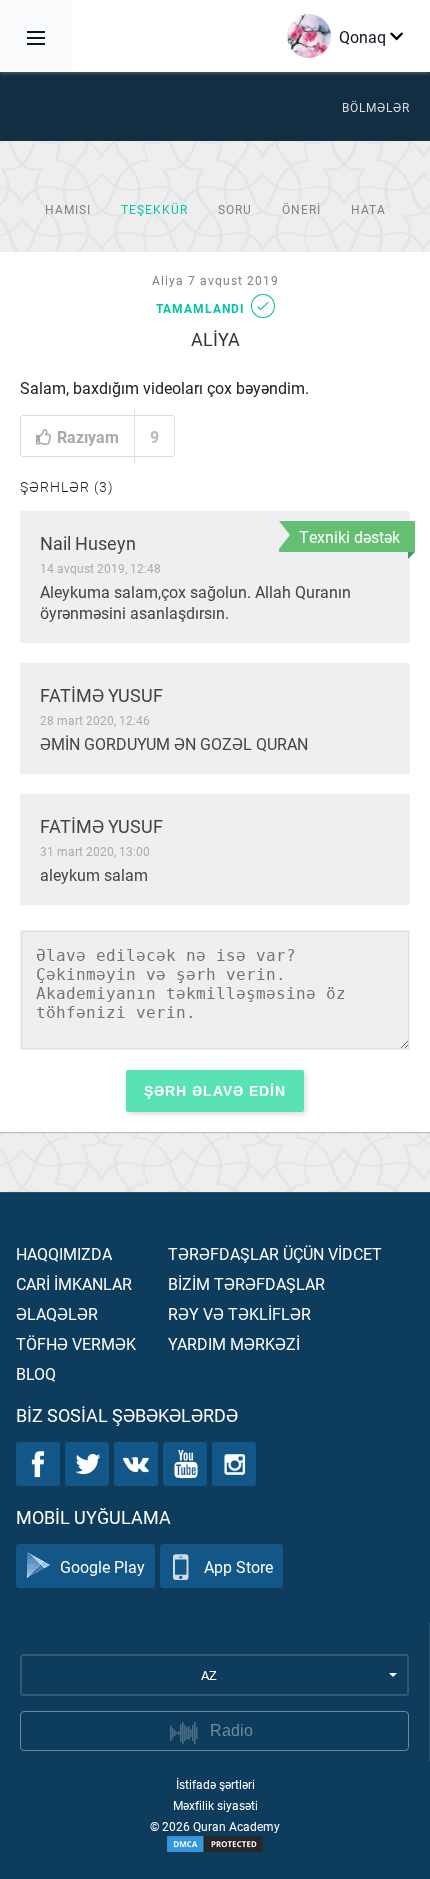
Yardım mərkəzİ (234, 1343)
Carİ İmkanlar (74, 1283)
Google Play (102, 1566)
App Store (238, 1566)
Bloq (36, 1373)
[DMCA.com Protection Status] (215, 1844)
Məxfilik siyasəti (215, 1805)
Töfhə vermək (76, 1343)
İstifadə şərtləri (215, 1784)
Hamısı (68, 209)
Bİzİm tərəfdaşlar (246, 1283)
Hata (368, 209)
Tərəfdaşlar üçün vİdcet (275, 1253)
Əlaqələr (57, 1313)
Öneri (301, 209)
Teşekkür (154, 209)
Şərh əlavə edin (215, 1091)
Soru (235, 209)
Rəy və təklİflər (239, 1313)
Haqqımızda (64, 1253)
